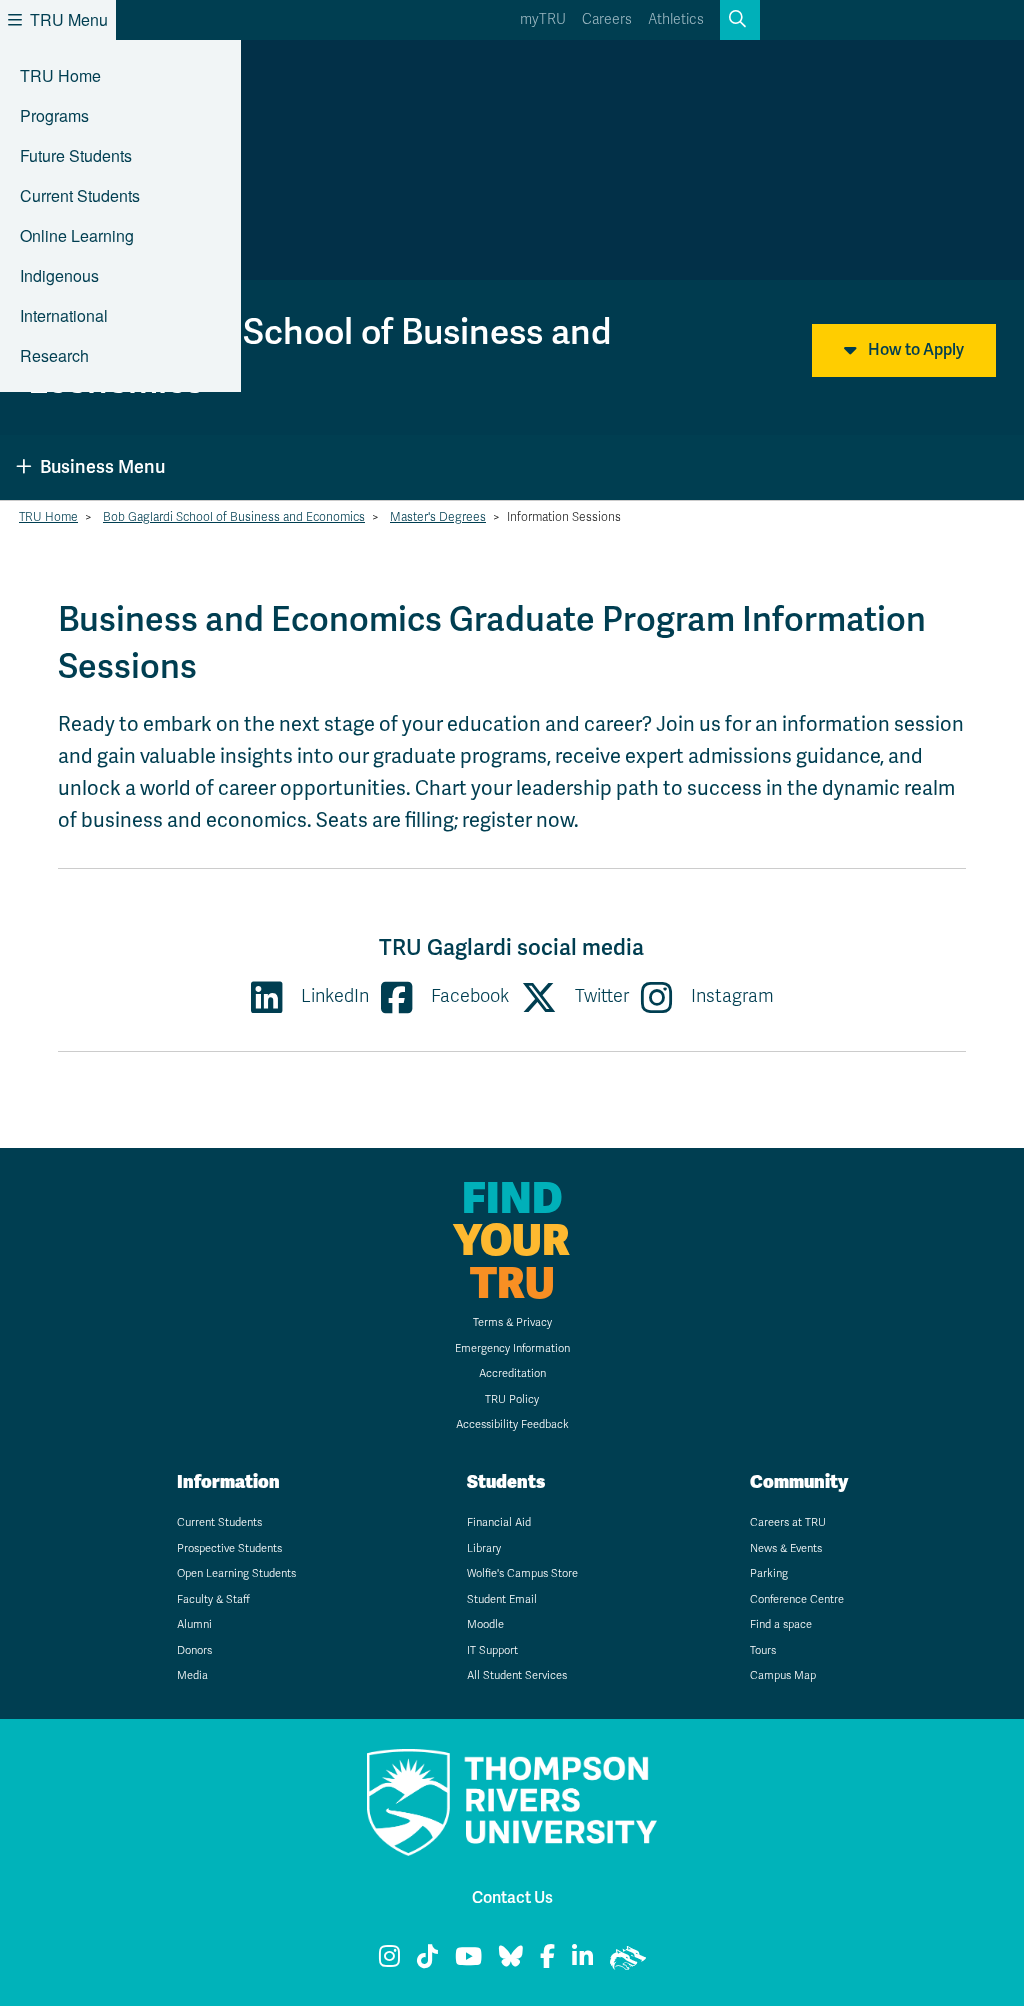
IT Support (492, 1650)
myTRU (543, 19)
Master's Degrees (438, 517)
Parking (769, 1573)
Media (192, 1675)
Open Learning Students (236, 1573)
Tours (763, 1650)
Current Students (80, 195)
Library (484, 1548)
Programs (54, 115)
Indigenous (59, 275)
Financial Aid (499, 1522)
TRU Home (60, 75)
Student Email (502, 1599)
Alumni (194, 1624)
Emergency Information (512, 1348)
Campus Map (783, 1675)
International (64, 315)
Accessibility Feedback (512, 1424)
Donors (194, 1650)
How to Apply (914, 350)
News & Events (786, 1548)
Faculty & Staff (213, 1599)
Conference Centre (797, 1599)
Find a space (781, 1624)
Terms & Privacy (512, 1322)
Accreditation (512, 1373)
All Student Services (517, 1675)
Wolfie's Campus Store (522, 1573)
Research (54, 355)
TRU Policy (512, 1399)
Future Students (76, 155)
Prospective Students (229, 1548)
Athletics (676, 19)
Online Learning (77, 235)
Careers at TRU (788, 1522)
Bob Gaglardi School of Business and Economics (234, 517)
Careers (607, 19)
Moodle (485, 1624)
